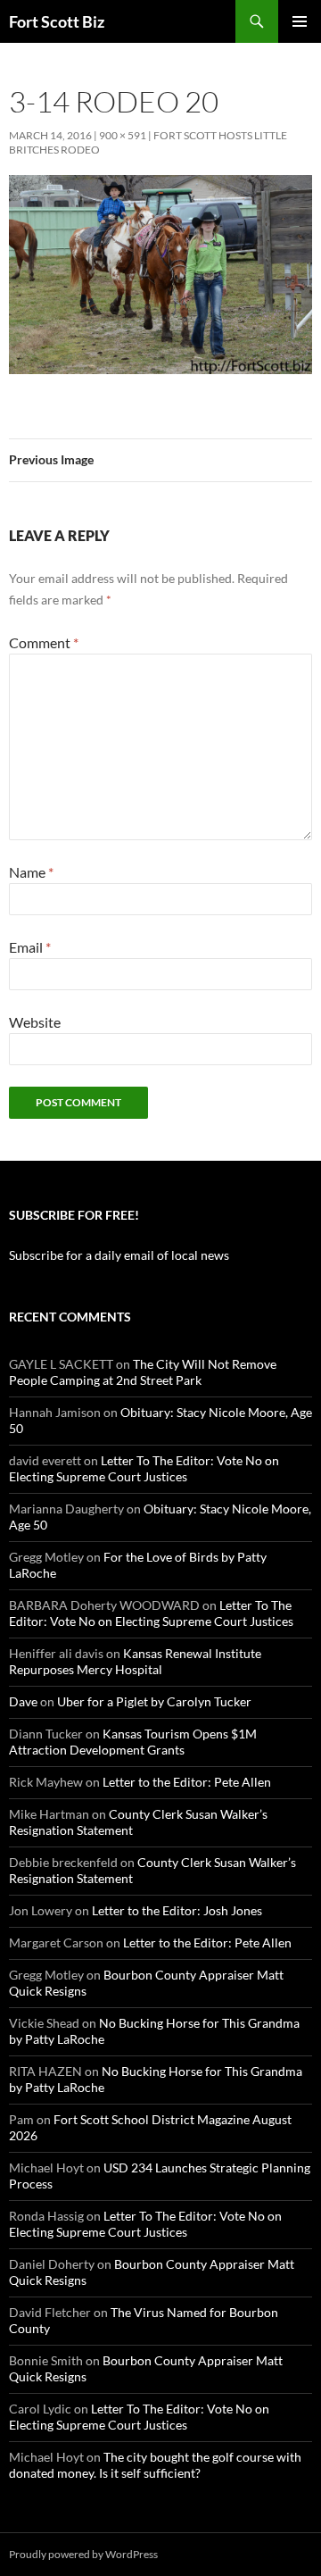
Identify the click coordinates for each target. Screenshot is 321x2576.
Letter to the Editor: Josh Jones (177, 1910)
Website (35, 1022)
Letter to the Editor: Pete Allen (187, 1782)
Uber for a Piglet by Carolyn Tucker (154, 1701)
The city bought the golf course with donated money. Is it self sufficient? (155, 2465)
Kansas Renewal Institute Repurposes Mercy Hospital (135, 1661)
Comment (44, 642)
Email (30, 947)
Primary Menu (300, 21)
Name (31, 872)
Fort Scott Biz (57, 21)
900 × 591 (123, 135)
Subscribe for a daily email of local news (119, 1255)
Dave (23, 1701)
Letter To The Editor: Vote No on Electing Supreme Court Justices (144, 1468)
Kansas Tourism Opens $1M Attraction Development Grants (133, 1742)
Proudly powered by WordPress (83, 2554)
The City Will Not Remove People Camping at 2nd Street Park (143, 1372)
